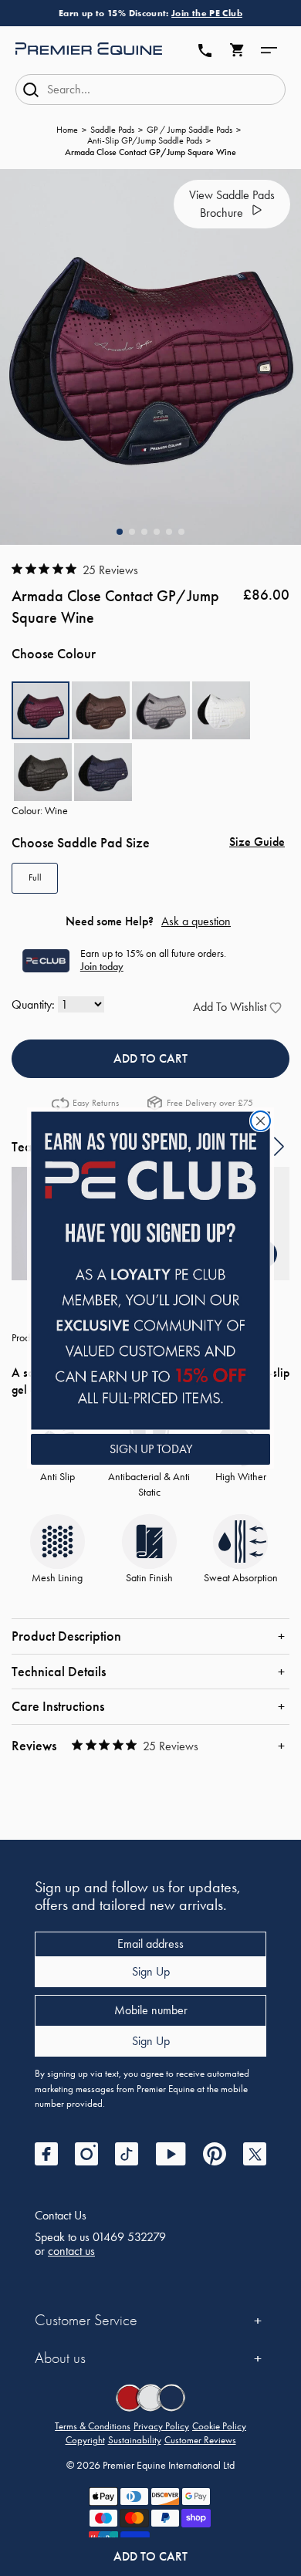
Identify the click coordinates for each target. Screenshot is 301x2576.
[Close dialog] (260, 1121)
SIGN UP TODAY (151, 1449)
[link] (150, 1271)
